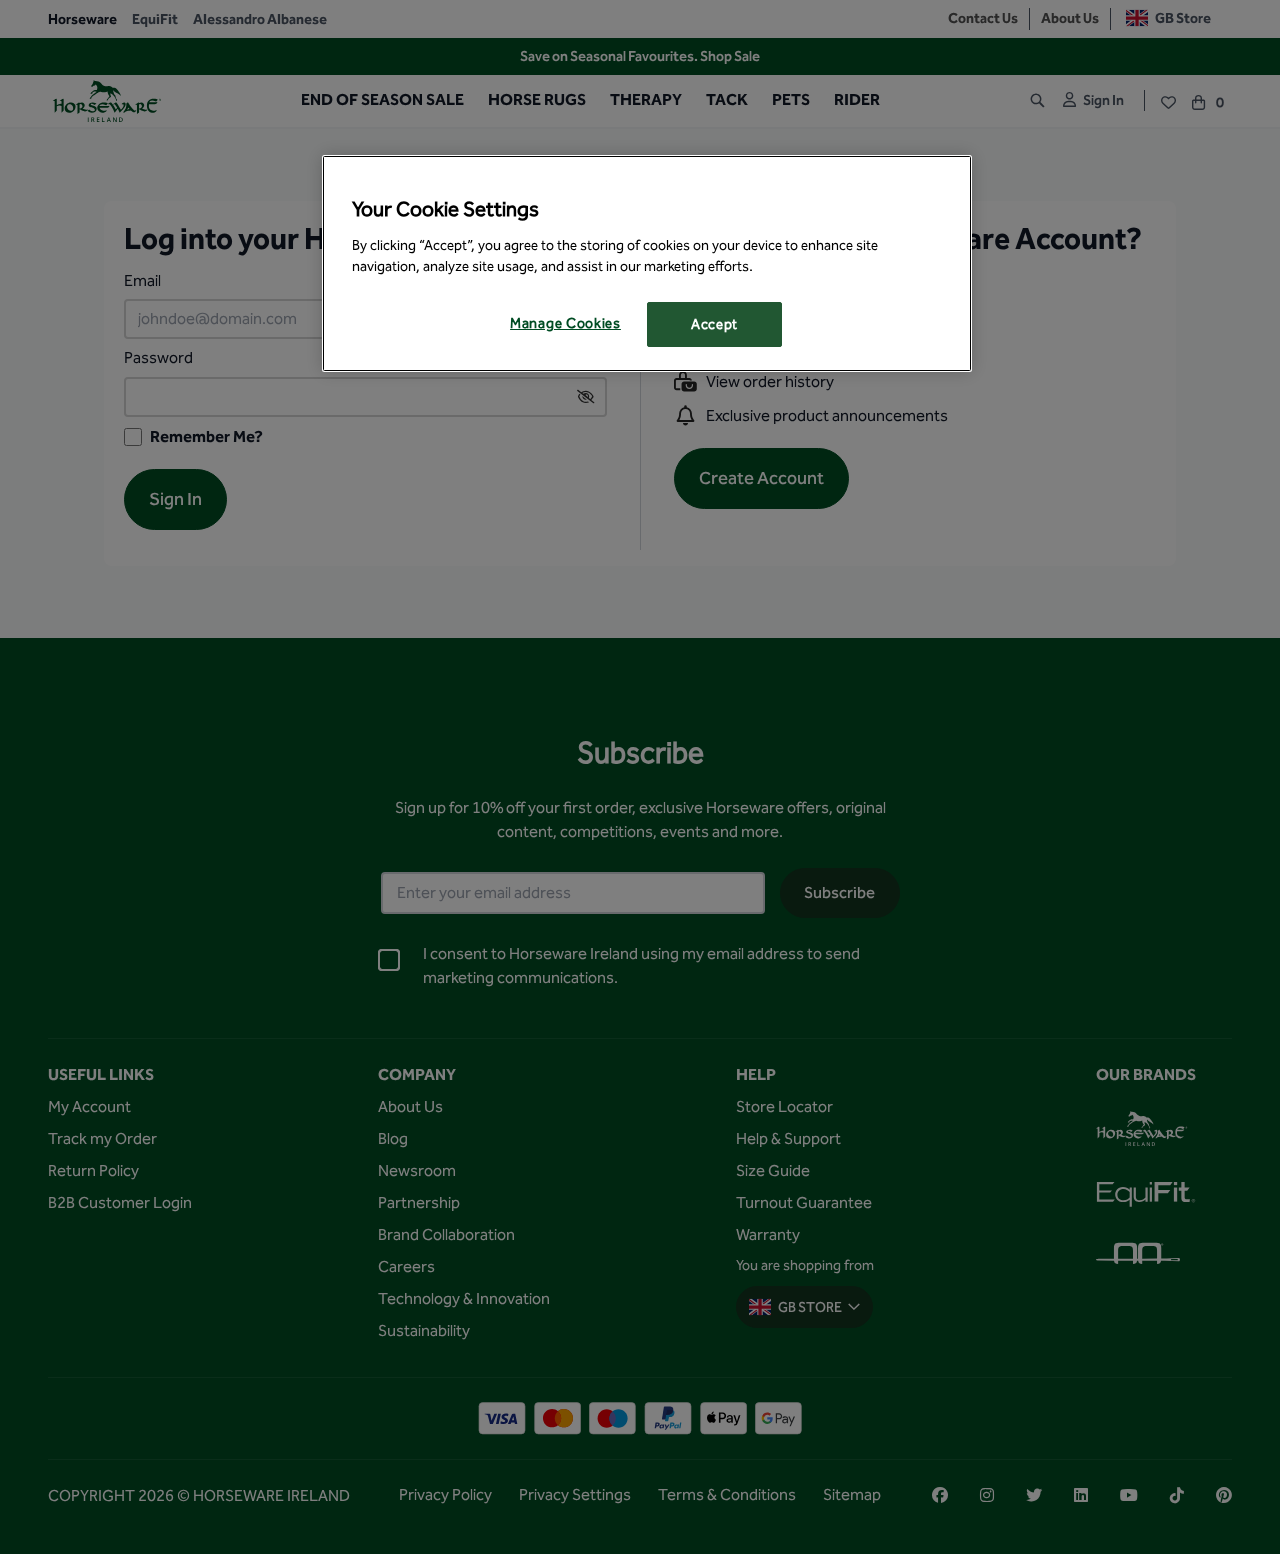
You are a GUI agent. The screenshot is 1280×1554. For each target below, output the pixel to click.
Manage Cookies (565, 323)
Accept (714, 324)
